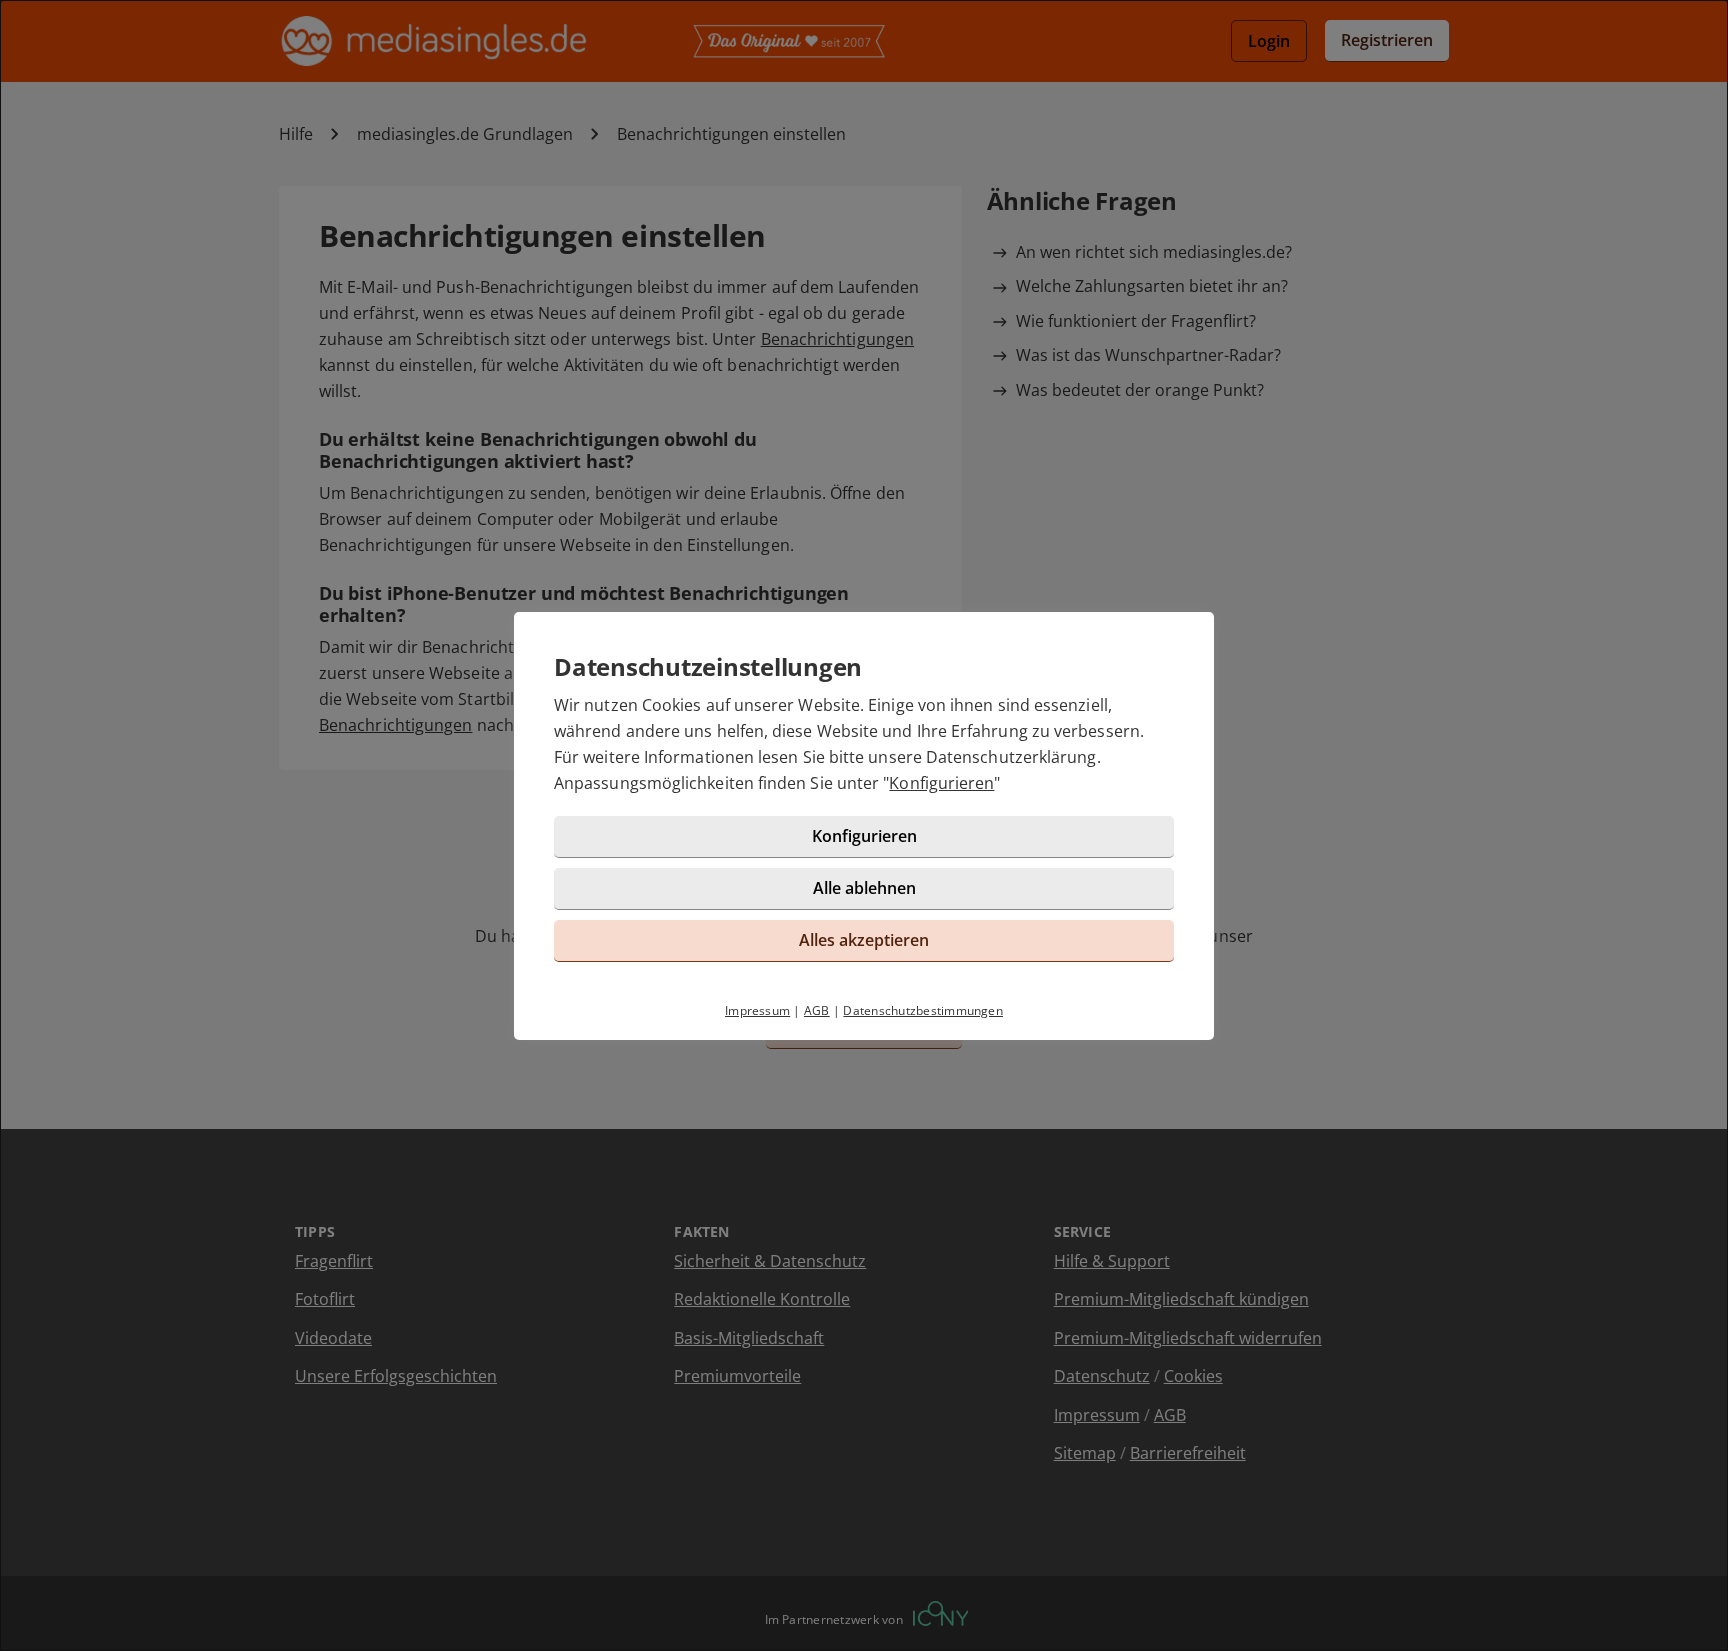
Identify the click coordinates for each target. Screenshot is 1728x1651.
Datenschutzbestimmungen (923, 1010)
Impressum (757, 1010)
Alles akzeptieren (864, 940)
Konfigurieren (941, 783)
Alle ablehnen (864, 888)
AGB (817, 1010)
